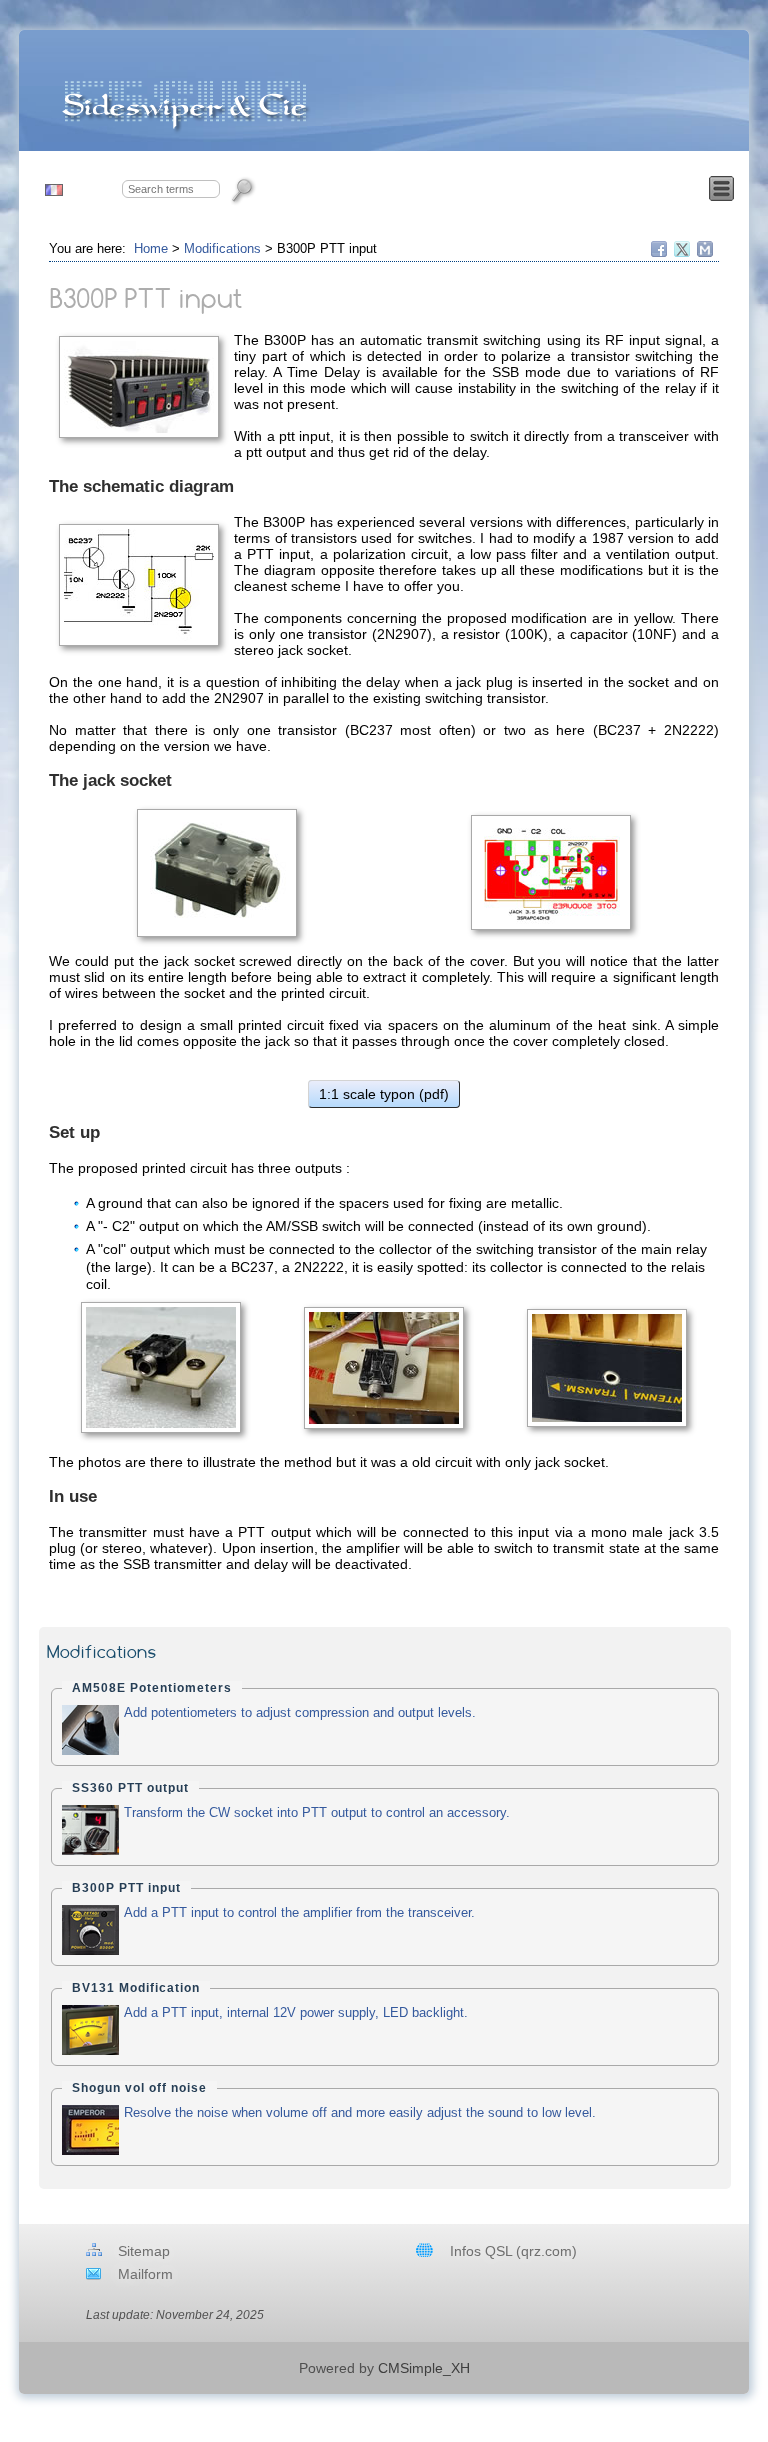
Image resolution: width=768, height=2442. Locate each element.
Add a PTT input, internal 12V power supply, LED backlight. (296, 2012)
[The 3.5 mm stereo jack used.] (216, 873)
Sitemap (144, 2251)
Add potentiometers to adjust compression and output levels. (300, 1712)
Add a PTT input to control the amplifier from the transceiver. (299, 1912)
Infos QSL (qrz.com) (513, 2251)
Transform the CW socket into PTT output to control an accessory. (317, 1812)
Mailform (145, 2274)
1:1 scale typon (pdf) (384, 1094)
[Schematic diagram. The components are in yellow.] (139, 585)
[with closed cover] (607, 1368)
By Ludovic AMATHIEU (644, 2287)
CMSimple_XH (424, 2368)
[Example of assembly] (383, 1368)
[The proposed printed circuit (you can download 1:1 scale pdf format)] (551, 872)
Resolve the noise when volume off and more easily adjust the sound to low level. (360, 2112)
